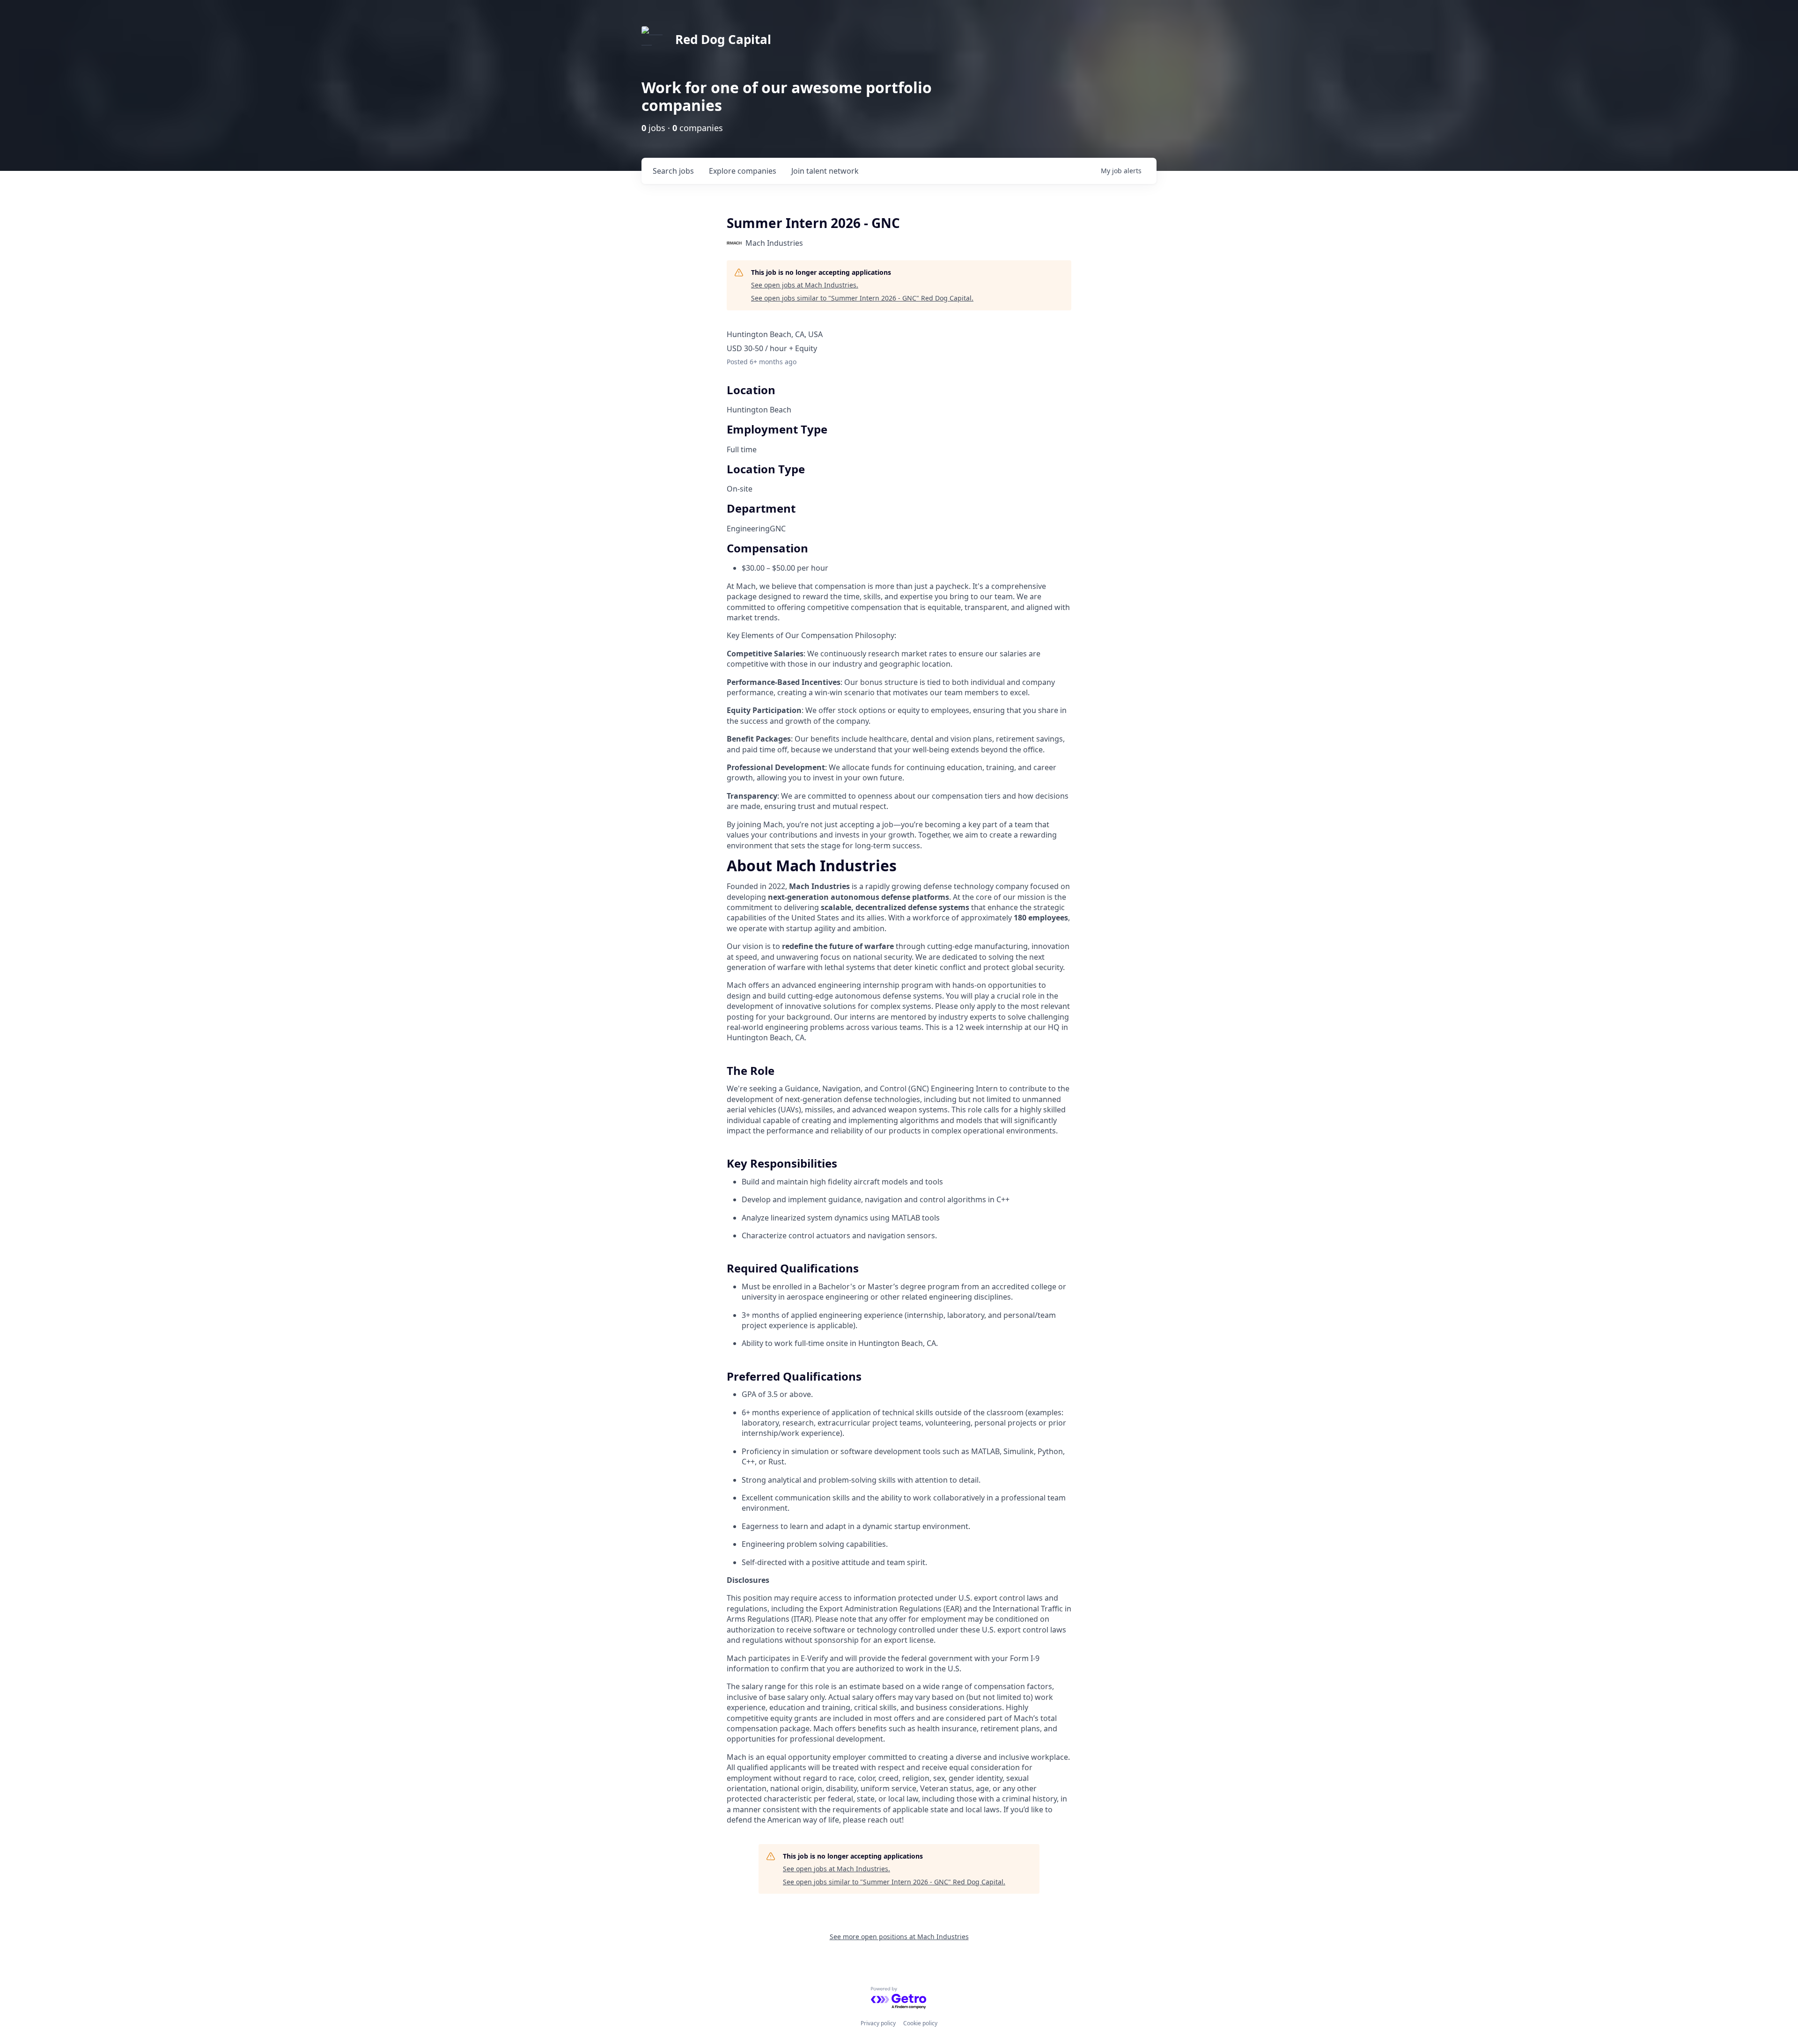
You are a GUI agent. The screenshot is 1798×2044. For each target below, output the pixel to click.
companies (743, 171)
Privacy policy (878, 2023)
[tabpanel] (899, 1343)
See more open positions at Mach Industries (899, 1937)
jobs (673, 171)
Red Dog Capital (723, 39)
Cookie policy (920, 2023)
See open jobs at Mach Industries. (805, 285)
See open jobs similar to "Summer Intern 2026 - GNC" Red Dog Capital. (862, 298)
